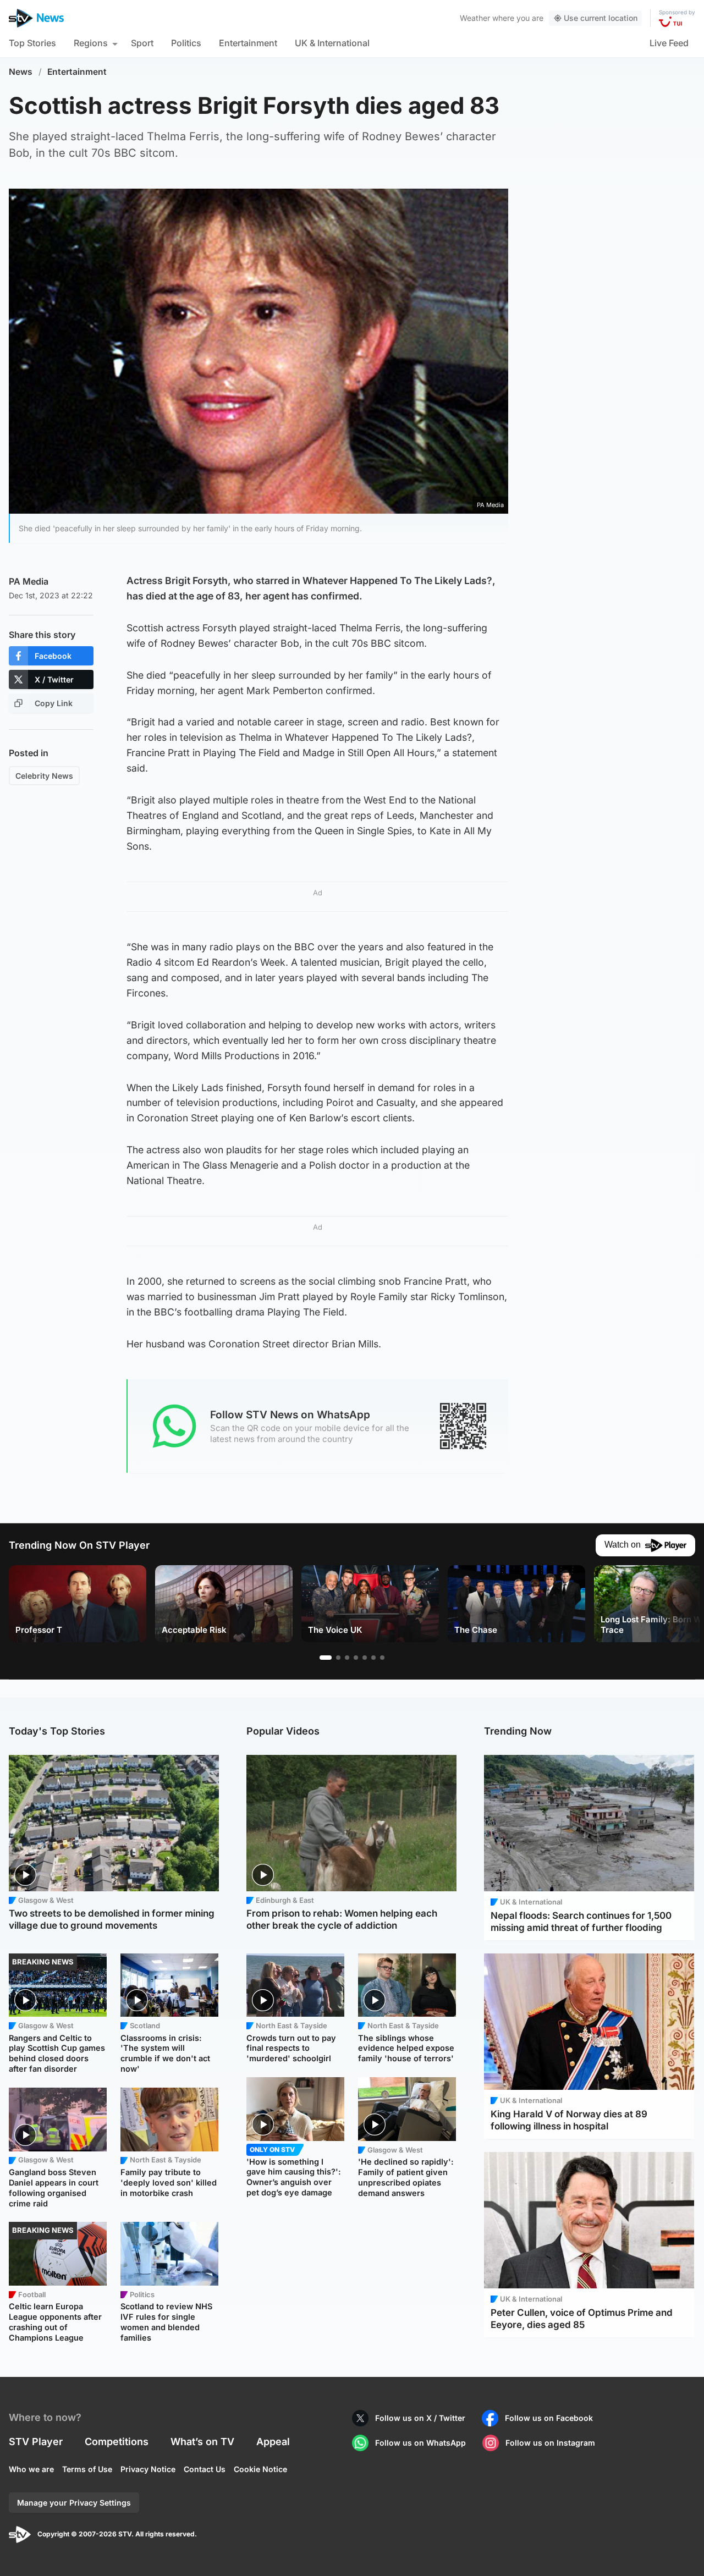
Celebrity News (44, 776)
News (21, 72)
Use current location (601, 18)
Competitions (117, 2442)
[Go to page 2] (338, 1658)
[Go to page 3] (347, 1658)
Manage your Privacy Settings (74, 2503)
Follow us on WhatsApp (420, 2443)
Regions (91, 43)
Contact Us (205, 2469)
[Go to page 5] (365, 1658)
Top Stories (32, 43)
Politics (186, 43)
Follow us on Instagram (550, 2443)
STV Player (36, 2442)
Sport (142, 43)
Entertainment (248, 43)
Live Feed (669, 43)
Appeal (273, 2442)
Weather (475, 18)
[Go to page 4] (356, 1658)
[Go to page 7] (382, 1658)
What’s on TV (202, 2442)
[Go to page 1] (326, 1658)
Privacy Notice (148, 2469)
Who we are (31, 2469)
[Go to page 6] (373, 1658)
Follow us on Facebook (549, 2418)
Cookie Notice (260, 2469)
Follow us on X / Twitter (420, 2418)
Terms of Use (87, 2469)
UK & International (332, 43)
